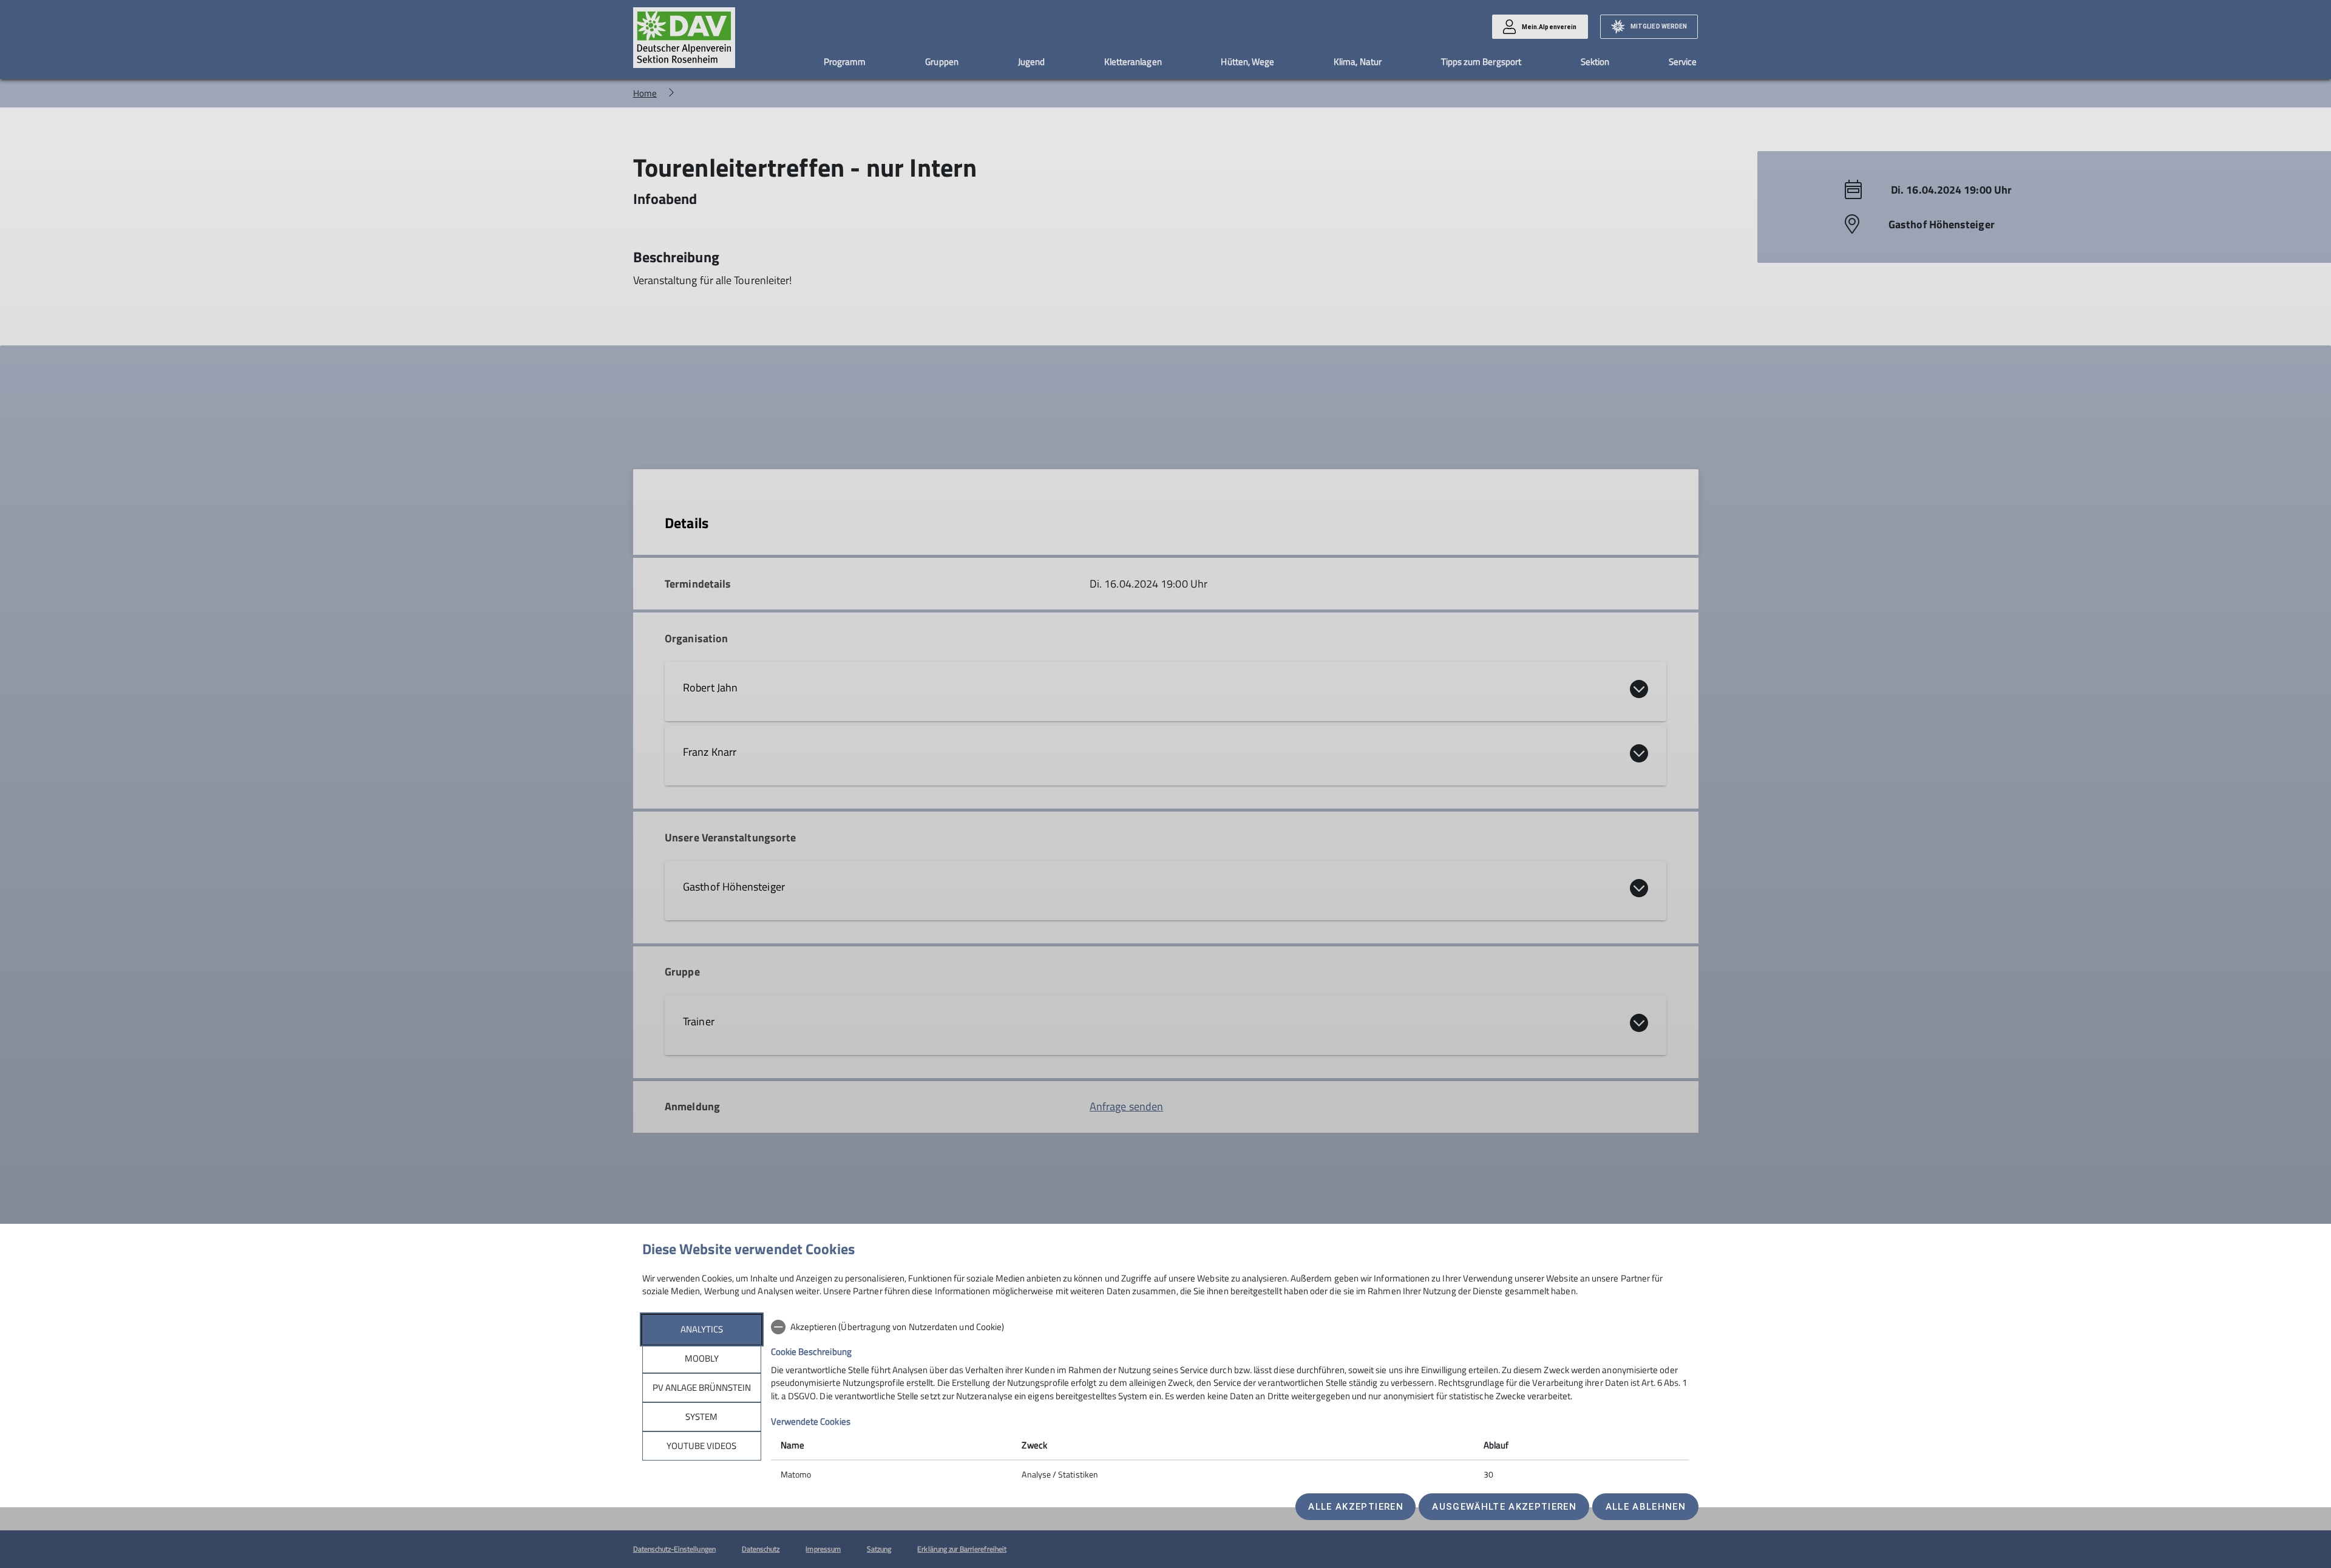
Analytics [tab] (702, 1329)
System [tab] (701, 1417)
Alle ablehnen (1646, 1507)
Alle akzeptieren (1356, 1507)
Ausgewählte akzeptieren (1504, 1507)
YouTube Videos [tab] (701, 1446)
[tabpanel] (1230, 1402)
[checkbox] (1230, 1327)
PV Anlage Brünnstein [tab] (702, 1387)
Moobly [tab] (702, 1358)
